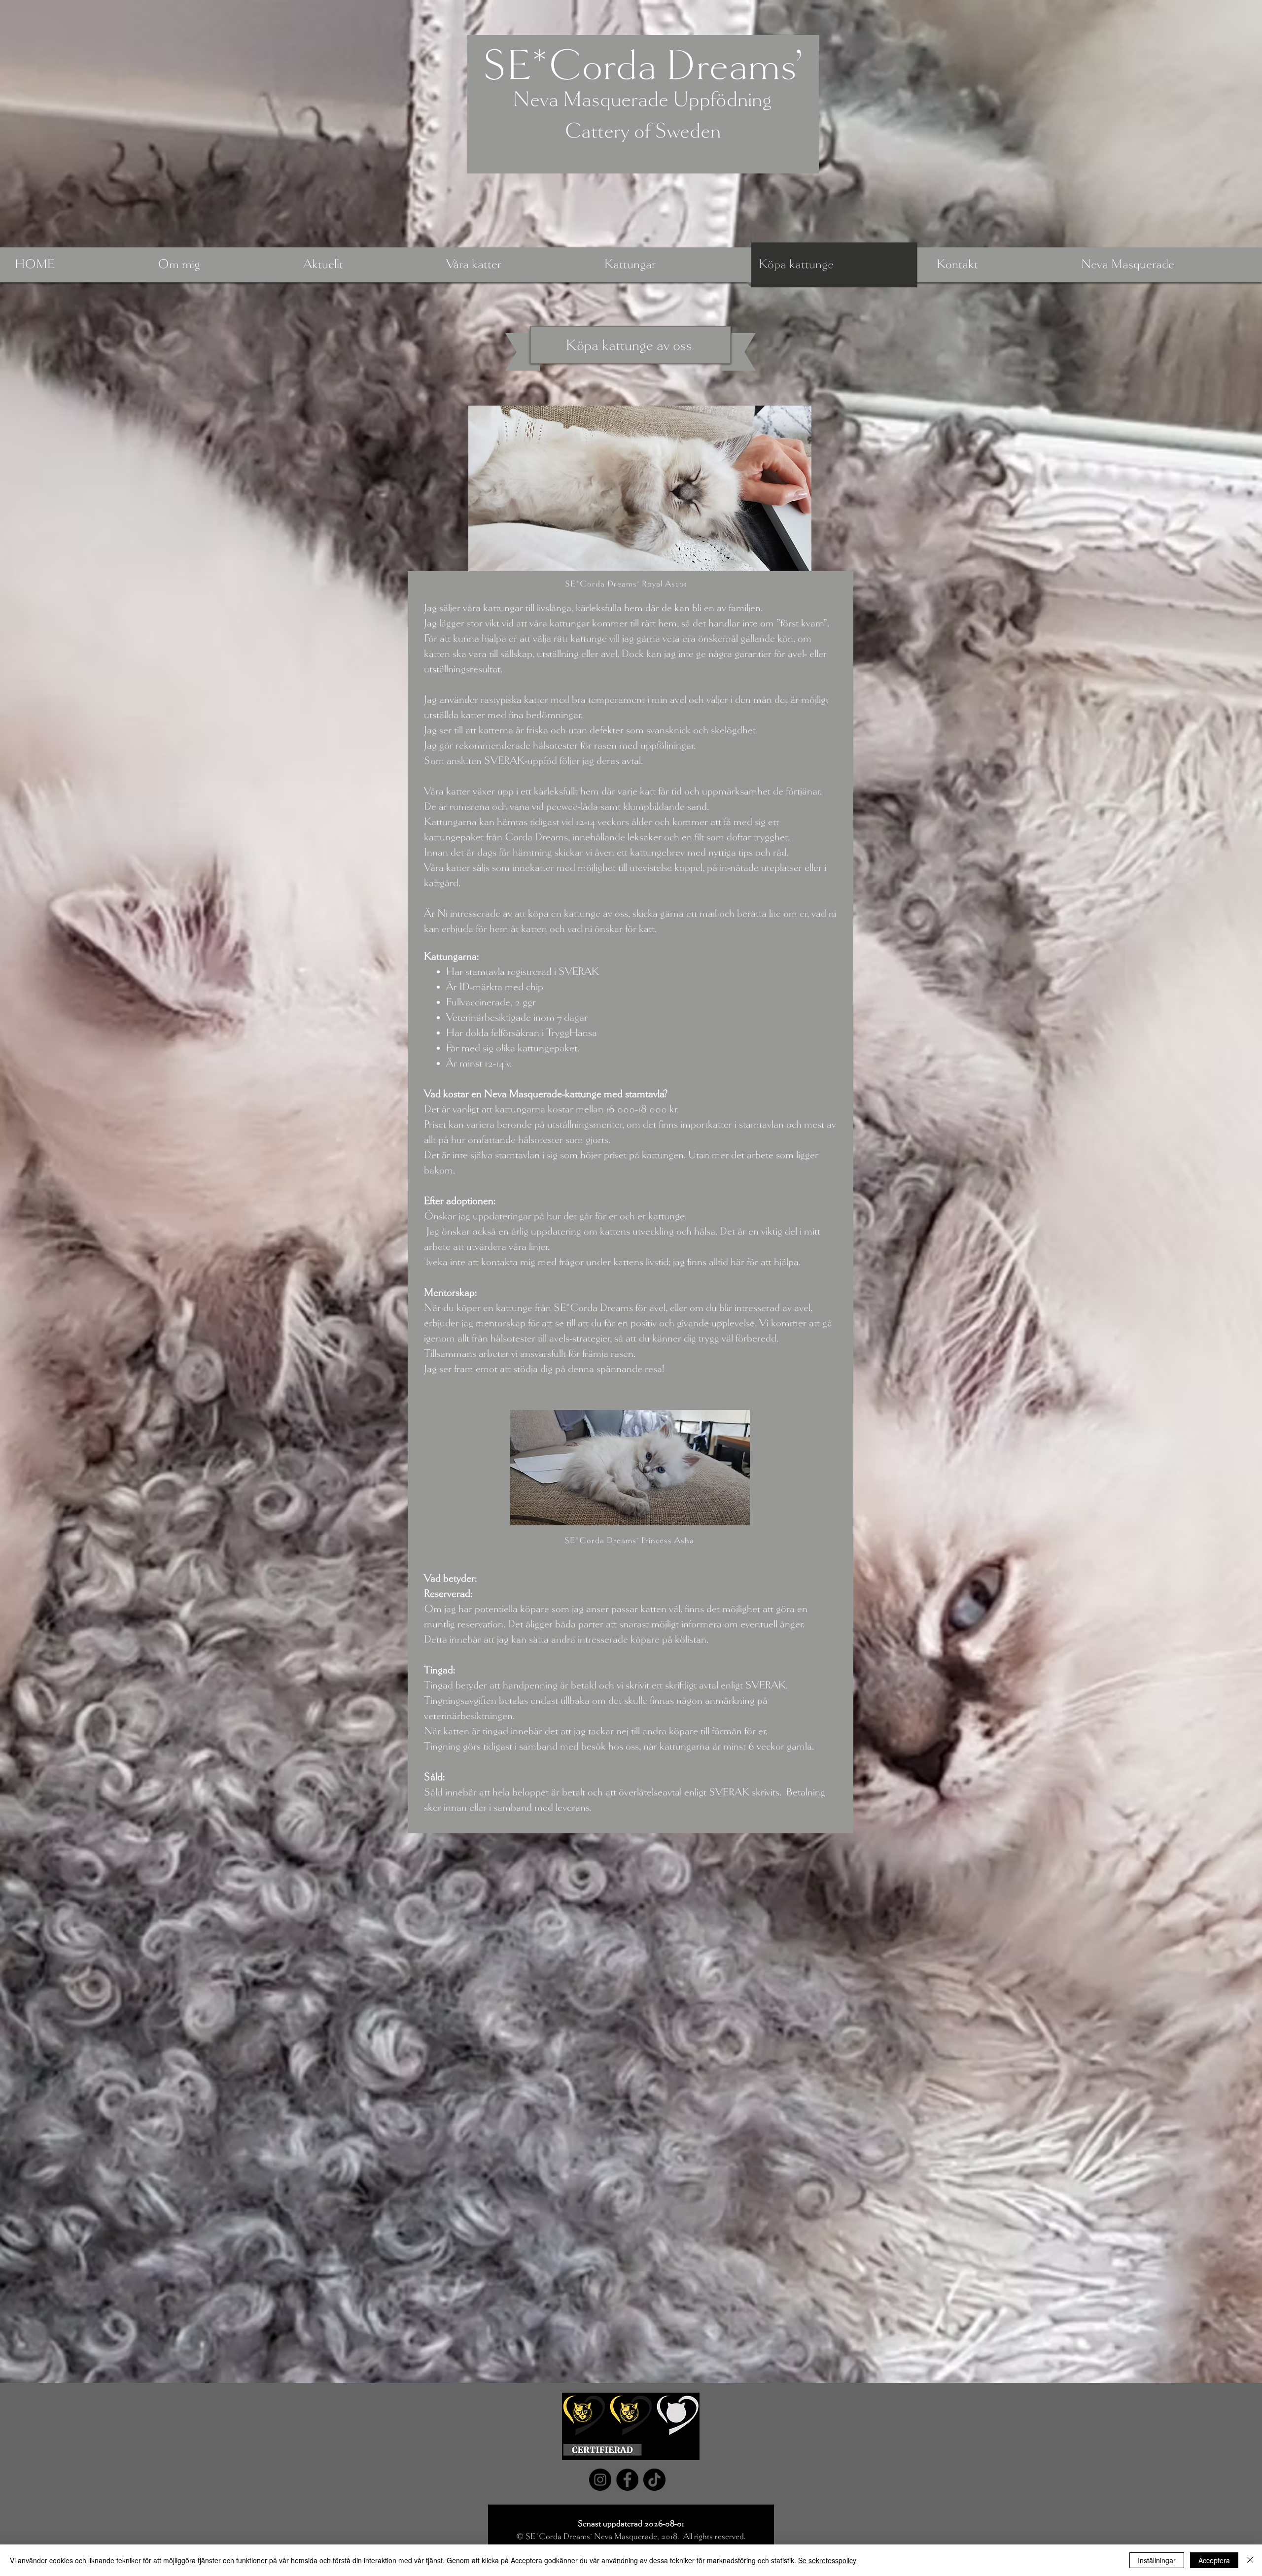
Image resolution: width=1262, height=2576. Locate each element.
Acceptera (1214, 2560)
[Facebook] (627, 2480)
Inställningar (1157, 2560)
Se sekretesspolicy (827, 2560)
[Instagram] (600, 2480)
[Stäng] (1250, 2560)
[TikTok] (654, 2480)
